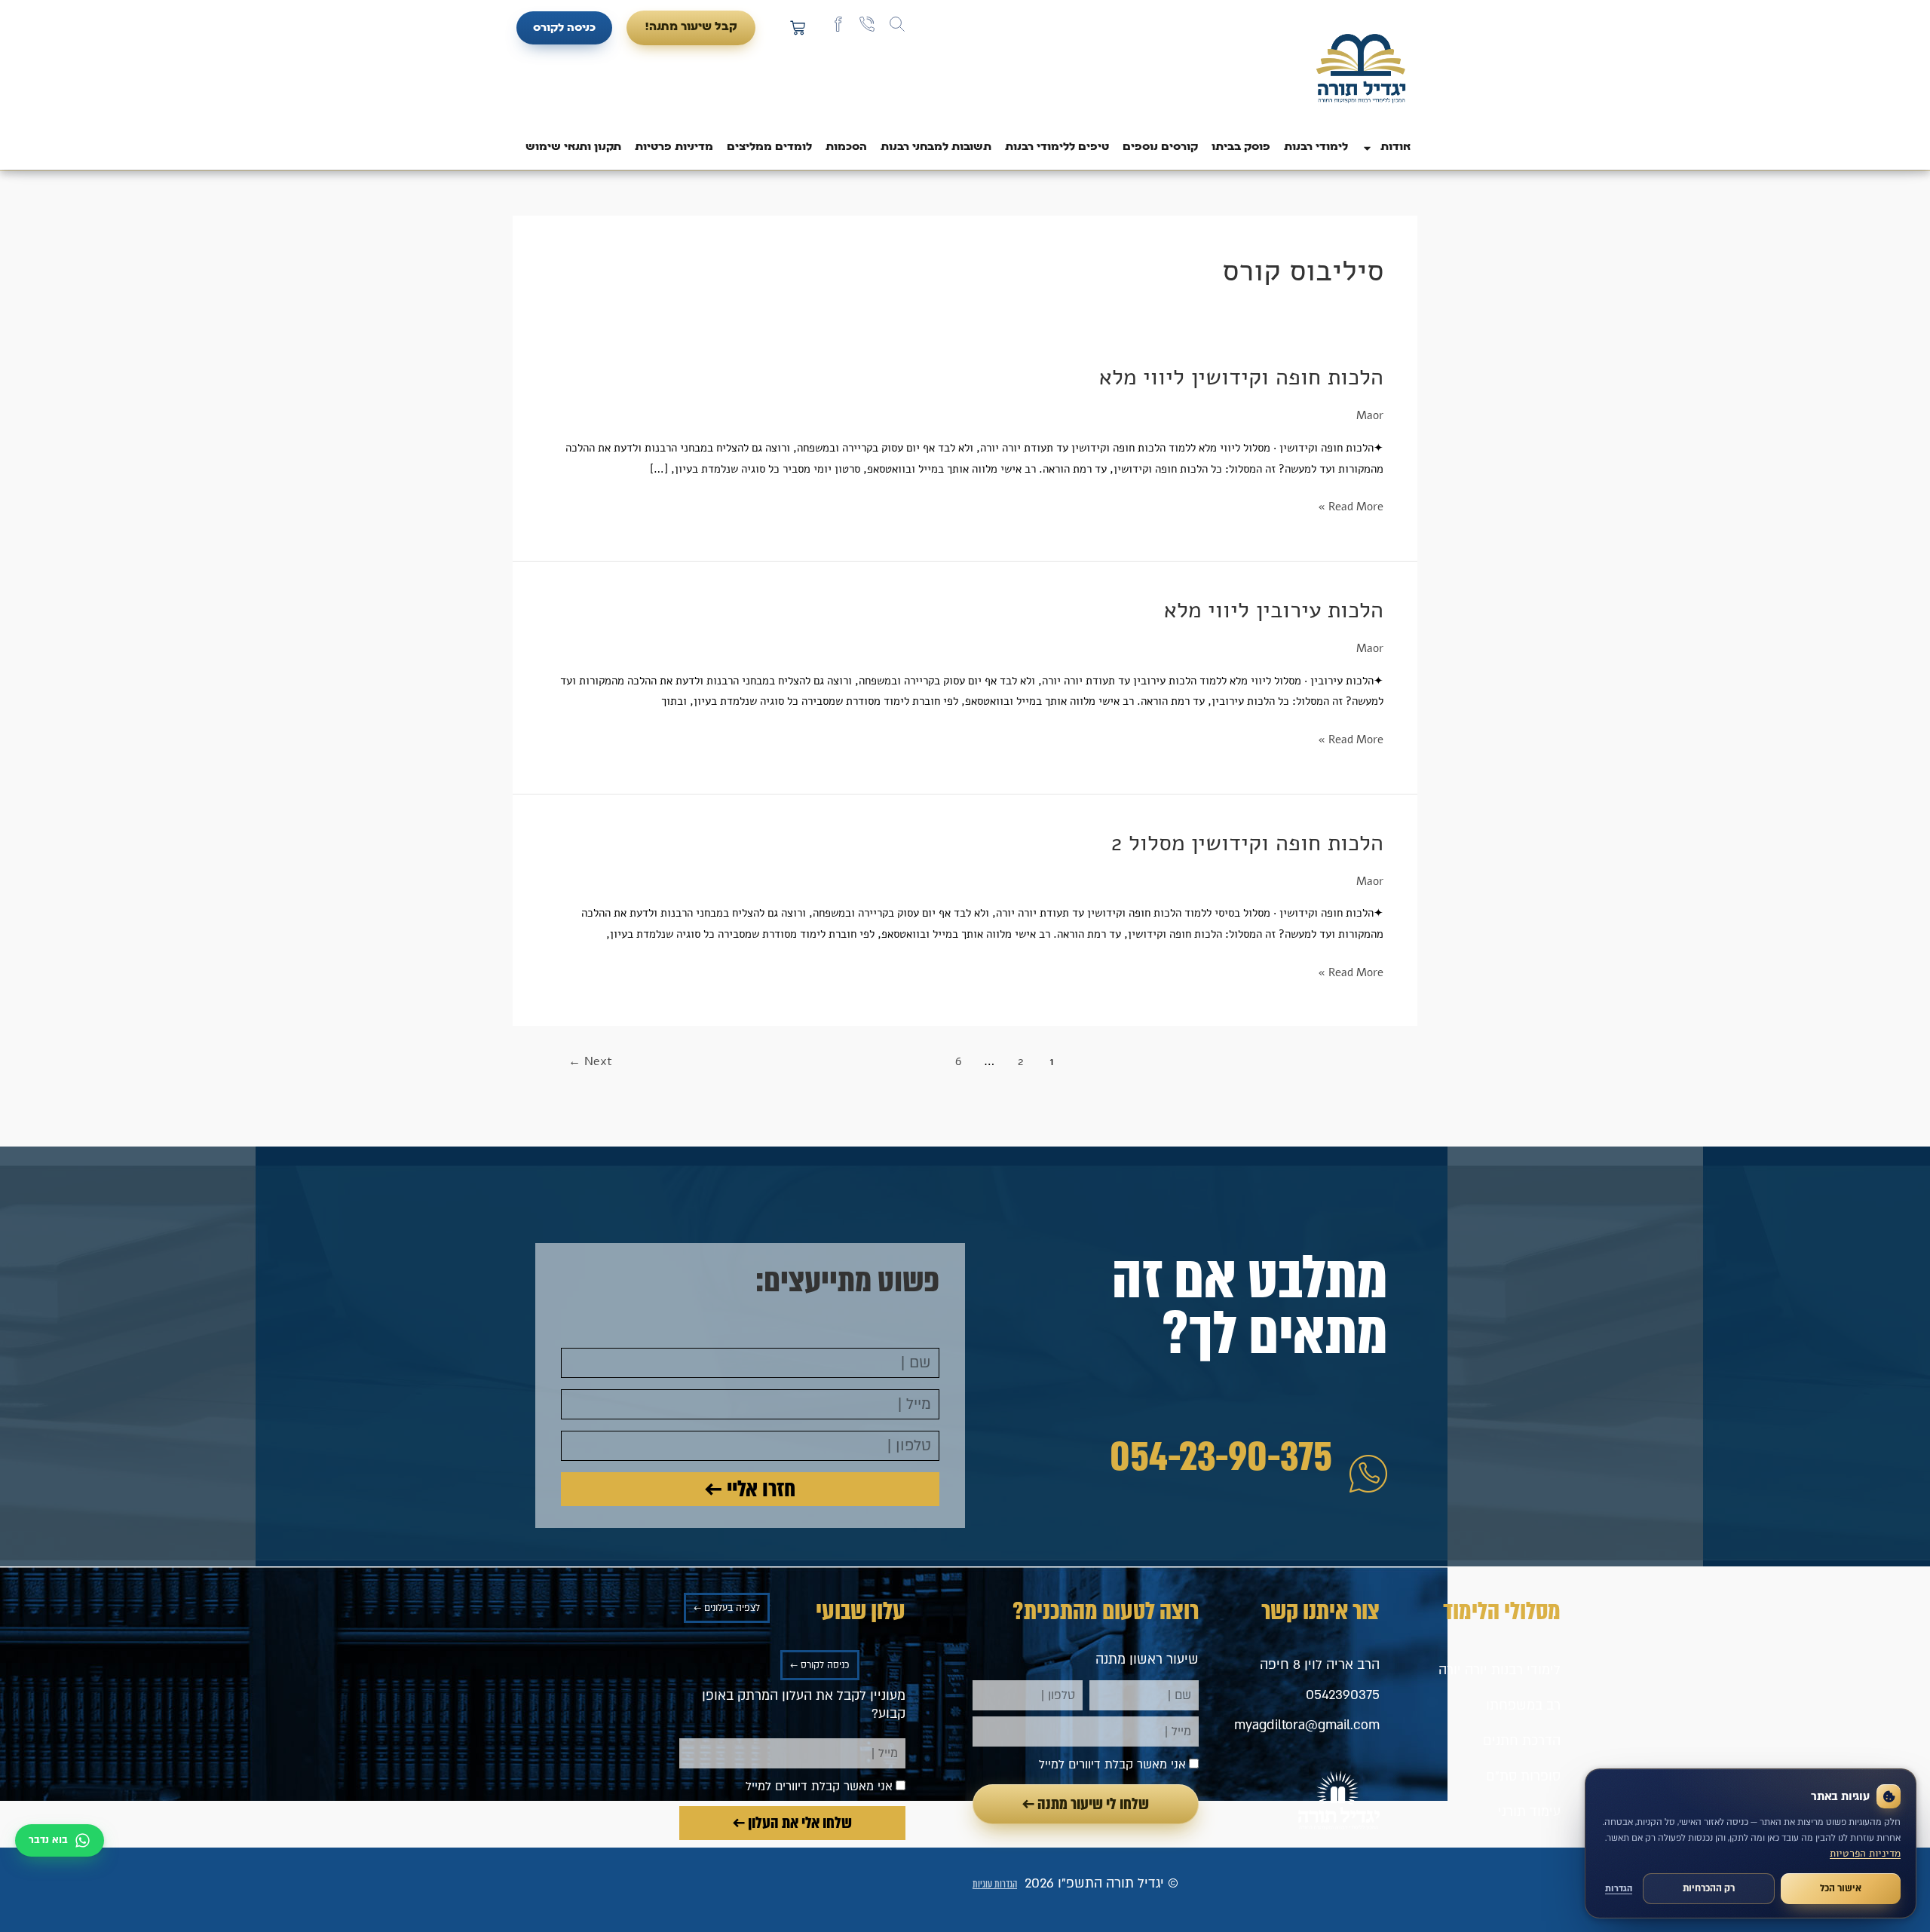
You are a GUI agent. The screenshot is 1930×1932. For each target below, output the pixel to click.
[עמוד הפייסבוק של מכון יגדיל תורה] (838, 24)
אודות (1395, 147)
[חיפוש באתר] (897, 24)
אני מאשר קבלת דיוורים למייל (1112, 1765)
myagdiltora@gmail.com (1307, 1725)
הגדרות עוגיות (995, 1884)
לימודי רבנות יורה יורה (1500, 1670)
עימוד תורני (1529, 1812)
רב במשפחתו (1523, 1705)
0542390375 (1343, 1695)
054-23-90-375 (1221, 1457)
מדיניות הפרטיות (1865, 1853)
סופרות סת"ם (1523, 1776)
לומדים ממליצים (769, 147)
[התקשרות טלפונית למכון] (867, 24)
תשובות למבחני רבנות (936, 147)
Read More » (1351, 505)
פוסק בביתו (1241, 147)
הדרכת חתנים (1522, 1741)
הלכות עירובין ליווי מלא (1274, 610)
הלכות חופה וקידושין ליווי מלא (1241, 377)
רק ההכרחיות (1709, 1888)
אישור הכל (1841, 1888)
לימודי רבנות (1316, 147)
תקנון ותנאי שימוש (573, 147)
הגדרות (1619, 1889)
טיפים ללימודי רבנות (1057, 147)
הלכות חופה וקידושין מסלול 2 (1247, 843)
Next (590, 1061)
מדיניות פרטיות (674, 147)
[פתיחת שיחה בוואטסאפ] (60, 1840)
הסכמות (846, 147)
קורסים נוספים (1160, 147)
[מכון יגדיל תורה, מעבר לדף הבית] (1361, 70)
